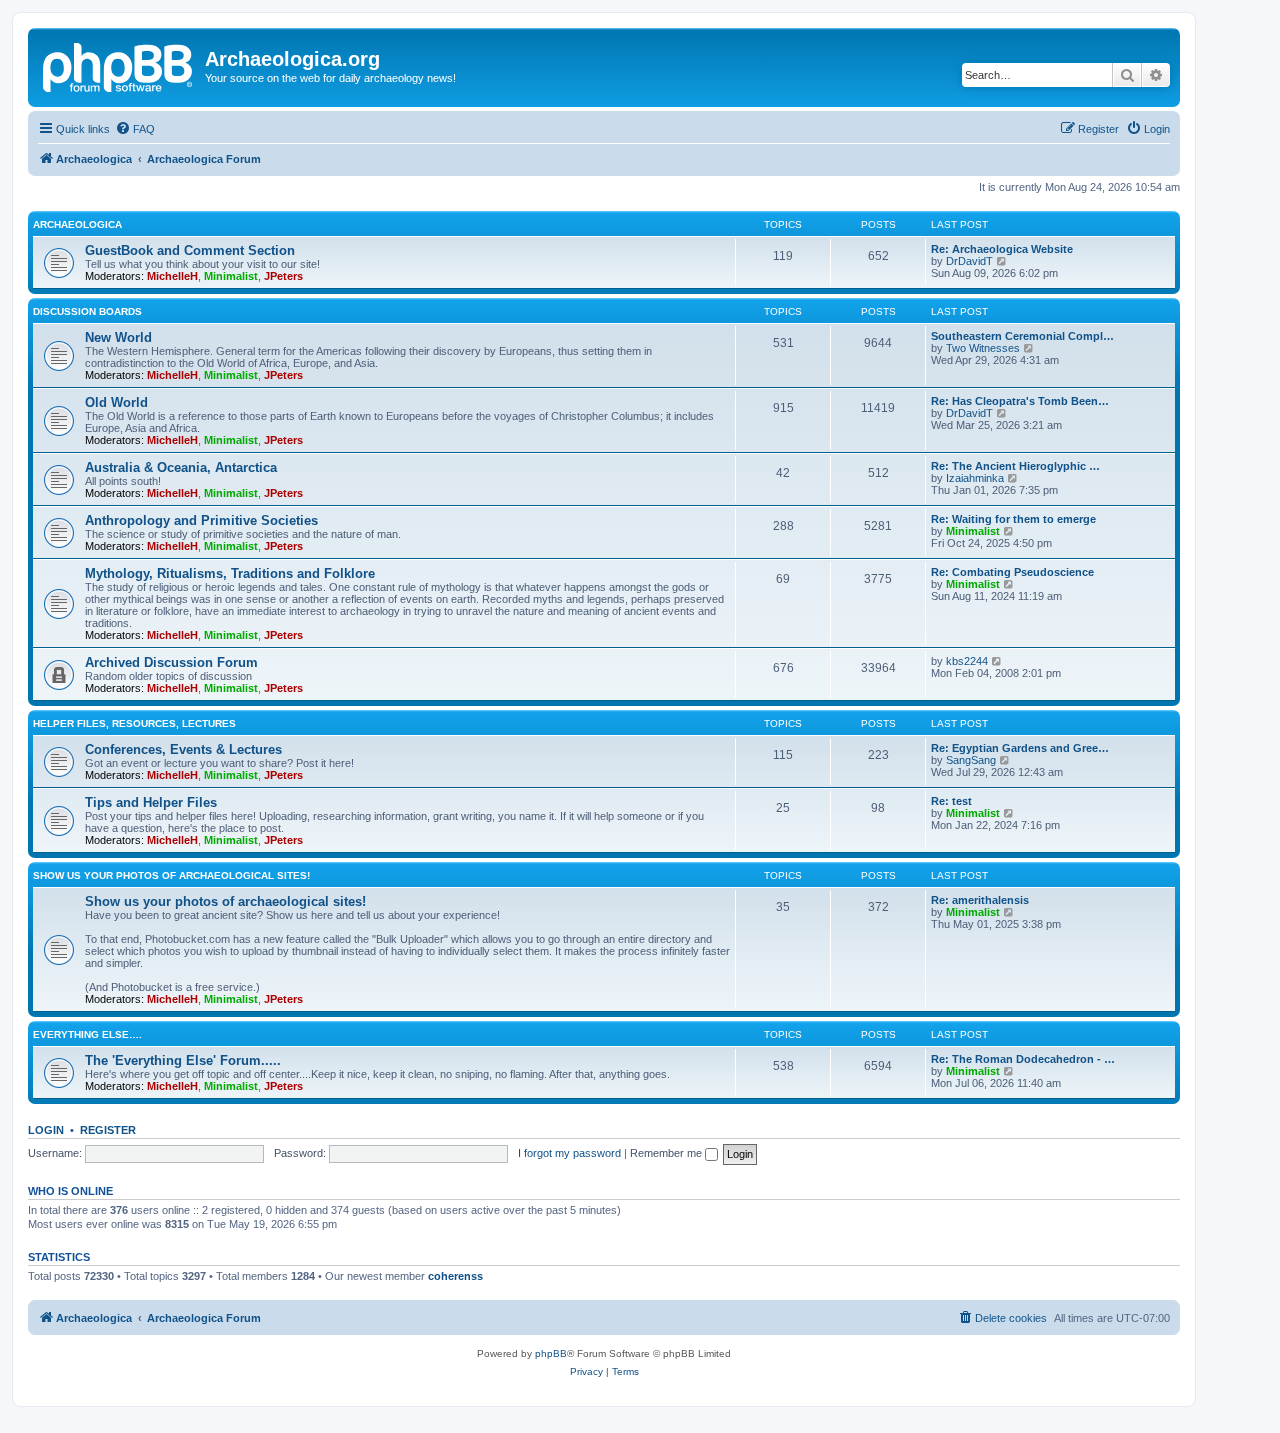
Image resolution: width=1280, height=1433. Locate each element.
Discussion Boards (87, 311)
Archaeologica (77, 224)
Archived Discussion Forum (171, 662)
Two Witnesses (983, 348)
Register (108, 1130)
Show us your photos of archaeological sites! (171, 875)
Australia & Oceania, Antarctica (181, 467)
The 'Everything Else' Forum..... (183, 1060)
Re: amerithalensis (980, 900)
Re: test (951, 801)
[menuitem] (135, 129)
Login (46, 1130)
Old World (116, 402)
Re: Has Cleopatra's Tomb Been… (1020, 401)
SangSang (971, 760)
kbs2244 (967, 661)
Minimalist (231, 276)
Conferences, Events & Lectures (183, 749)
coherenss (455, 1276)
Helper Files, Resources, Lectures (134, 723)
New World (118, 337)
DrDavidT (969, 261)
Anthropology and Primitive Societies (201, 520)
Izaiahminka (975, 478)
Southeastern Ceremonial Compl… (1022, 336)
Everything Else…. (87, 1034)
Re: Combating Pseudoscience (1012, 572)
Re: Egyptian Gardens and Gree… (1020, 748)
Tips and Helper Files (151, 802)
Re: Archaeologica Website (1002, 249)
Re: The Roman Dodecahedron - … (1023, 1059)
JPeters (283, 276)
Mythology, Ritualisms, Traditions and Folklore (230, 573)
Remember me (667, 1153)
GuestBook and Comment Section (190, 250)
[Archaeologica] (119, 65)
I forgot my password (569, 1153)
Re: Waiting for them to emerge (1013, 519)
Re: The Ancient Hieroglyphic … (1015, 466)
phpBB (551, 1353)
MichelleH (172, 276)
